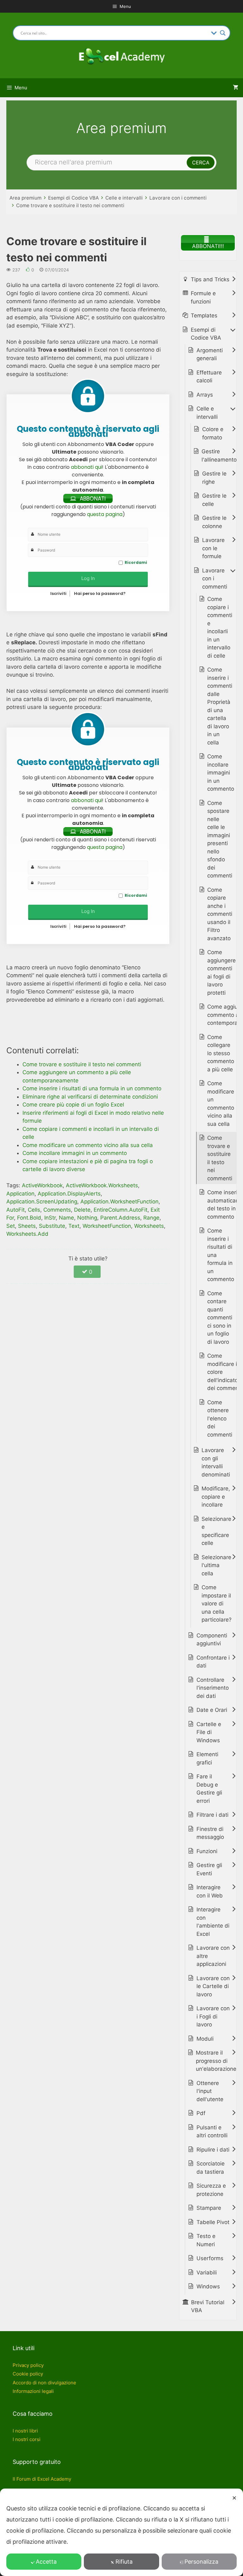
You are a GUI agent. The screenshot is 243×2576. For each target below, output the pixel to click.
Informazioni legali (33, 2391)
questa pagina (105, 514)
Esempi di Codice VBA (73, 198)
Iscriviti (58, 593)
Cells (34, 1210)
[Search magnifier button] (223, 33)
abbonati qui (86, 467)
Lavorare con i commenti (178, 198)
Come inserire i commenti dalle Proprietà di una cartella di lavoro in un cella (220, 706)
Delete (82, 1210)
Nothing (87, 1218)
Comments (57, 1210)
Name (66, 1218)
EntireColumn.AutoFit (121, 1210)
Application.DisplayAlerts (69, 1194)
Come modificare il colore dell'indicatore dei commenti (225, 1372)
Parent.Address (120, 1218)
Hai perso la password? (100, 593)
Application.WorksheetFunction (119, 1202)
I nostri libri (25, 2431)
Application (20, 1194)
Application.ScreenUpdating (42, 1202)
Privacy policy (28, 2365)
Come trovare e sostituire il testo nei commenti (70, 205)
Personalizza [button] (201, 2562)
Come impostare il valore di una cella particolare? (217, 1604)
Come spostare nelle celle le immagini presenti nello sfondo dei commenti (220, 839)
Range (151, 1218)
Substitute (52, 1226)
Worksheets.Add (27, 1234)
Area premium (25, 198)
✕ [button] (234, 2498)
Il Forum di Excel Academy (42, 2479)
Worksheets (149, 1226)
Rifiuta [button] (124, 2562)
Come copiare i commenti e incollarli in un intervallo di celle (220, 627)
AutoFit (16, 1210)
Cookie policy (28, 2374)
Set (11, 1226)
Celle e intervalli (124, 198)
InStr (50, 1218)
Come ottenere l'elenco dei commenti (220, 1419)
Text (74, 1226)
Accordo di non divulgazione (44, 2383)
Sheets (27, 1226)
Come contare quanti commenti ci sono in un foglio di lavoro (220, 1318)
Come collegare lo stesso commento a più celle (221, 1053)
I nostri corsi (27, 2439)
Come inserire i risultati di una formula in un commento (221, 1255)
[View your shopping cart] (236, 88)
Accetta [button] (46, 2562)
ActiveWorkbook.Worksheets (102, 1185)
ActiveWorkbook (42, 1185)
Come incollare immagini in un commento (221, 773)
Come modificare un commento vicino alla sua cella (221, 1104)
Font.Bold (29, 1218)
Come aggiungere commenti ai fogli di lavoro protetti (221, 972)
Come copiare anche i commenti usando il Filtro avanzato (220, 914)
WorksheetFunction (107, 1226)
